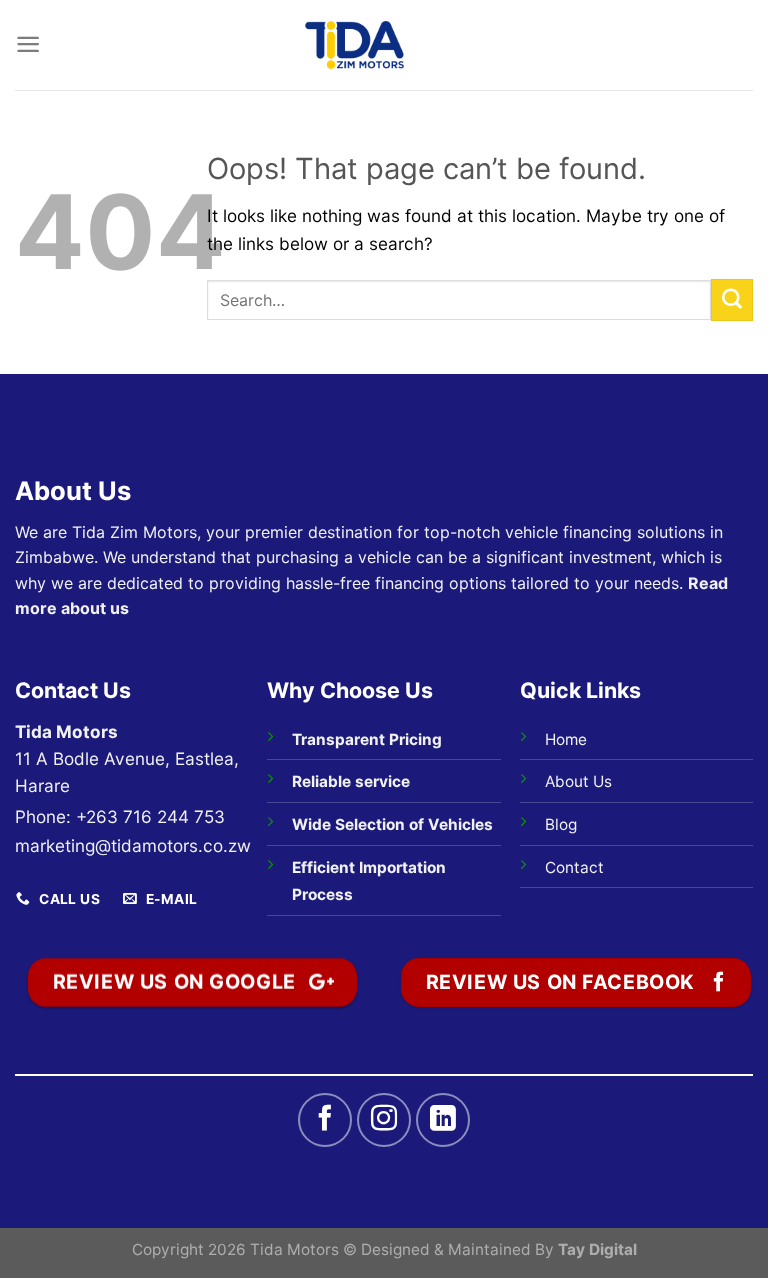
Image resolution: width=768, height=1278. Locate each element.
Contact (574, 867)
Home (566, 739)
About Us (578, 781)
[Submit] (732, 300)
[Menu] (28, 44)
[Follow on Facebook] (325, 1120)
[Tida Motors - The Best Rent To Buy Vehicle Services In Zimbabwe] (355, 45)
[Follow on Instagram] (384, 1120)
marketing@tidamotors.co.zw (133, 845)
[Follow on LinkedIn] (443, 1120)
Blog (561, 824)
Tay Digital (597, 1249)
